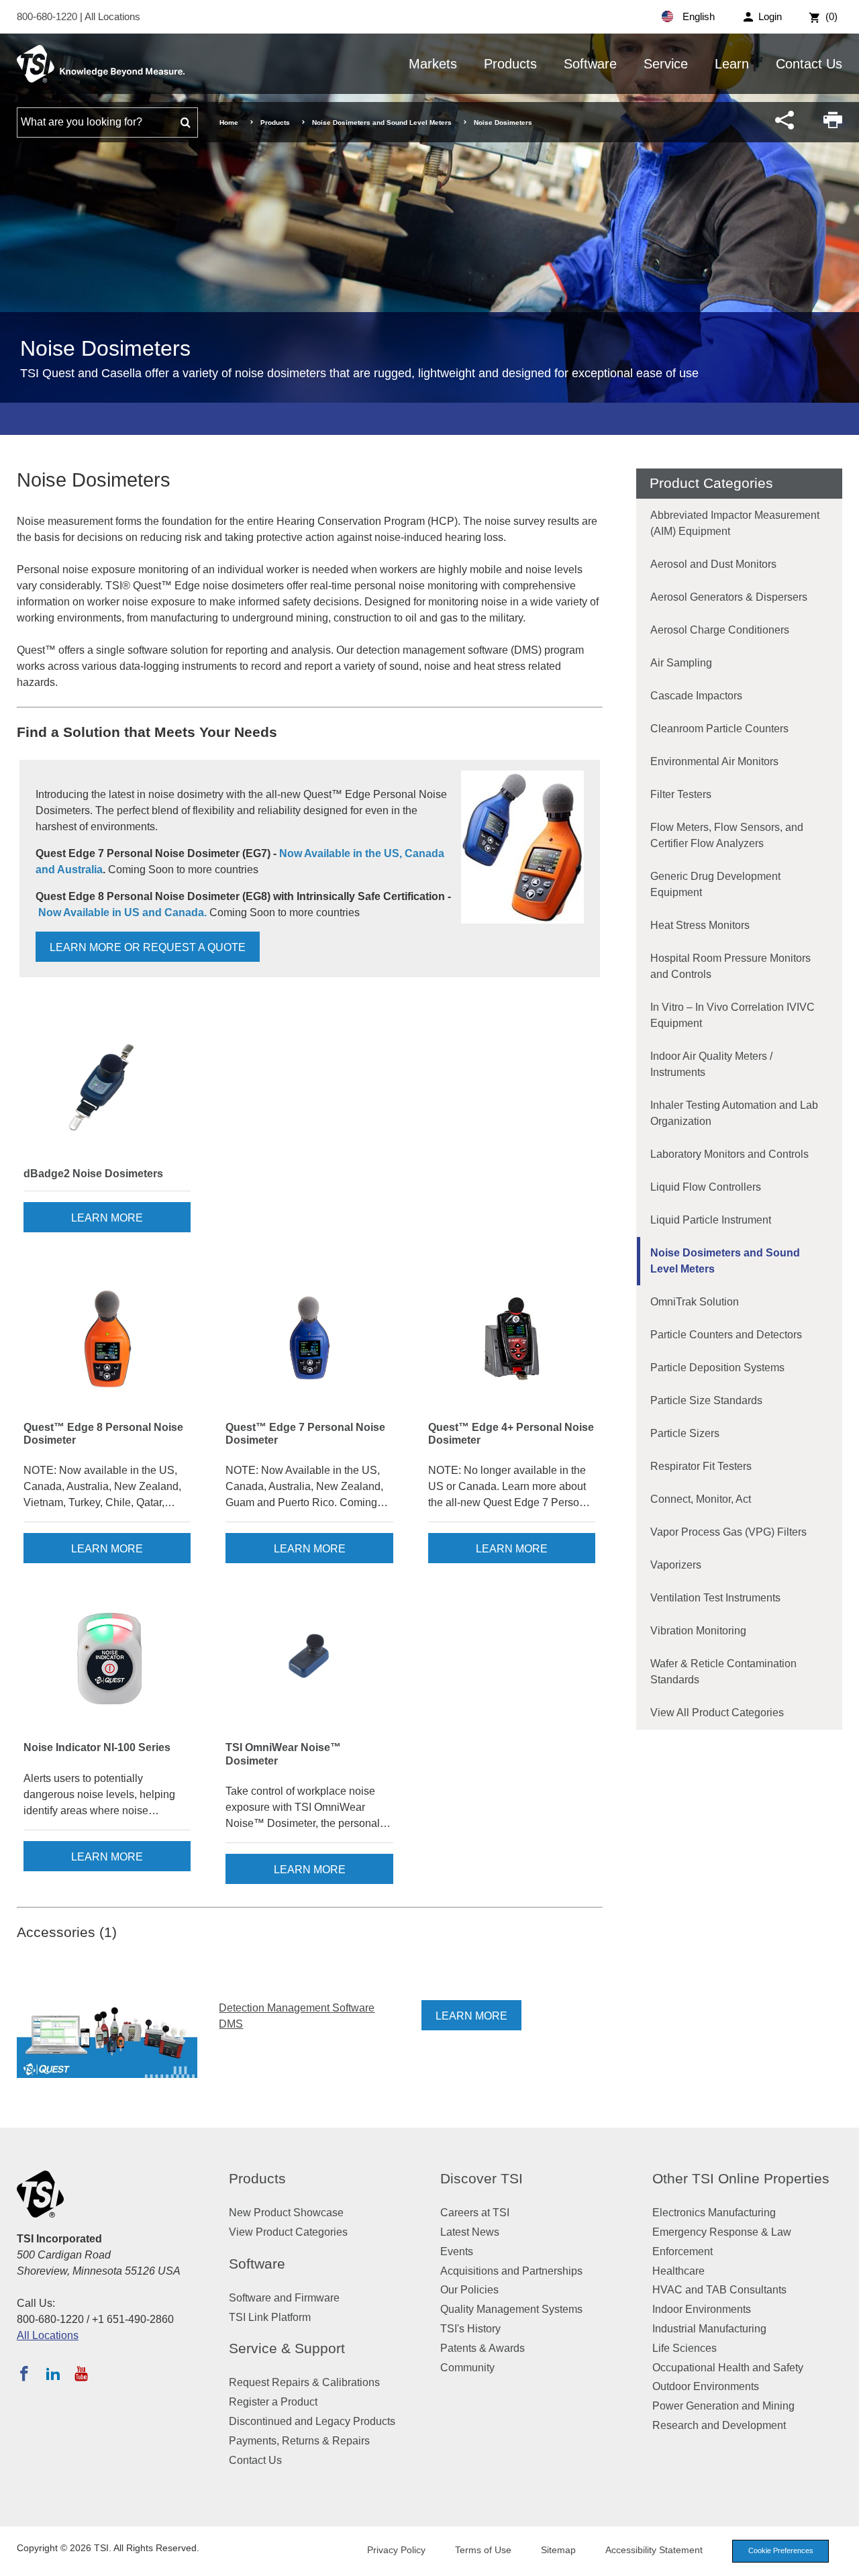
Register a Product (273, 2402)
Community (467, 2368)
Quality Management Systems (511, 2309)
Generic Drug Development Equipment (715, 884)
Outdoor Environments (706, 2386)
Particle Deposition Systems (717, 1368)
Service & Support (287, 2348)
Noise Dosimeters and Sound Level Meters (382, 122)
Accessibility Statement (654, 2550)
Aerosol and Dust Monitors (713, 564)
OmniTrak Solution (695, 1302)
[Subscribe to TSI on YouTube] (81, 2373)
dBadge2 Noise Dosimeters (93, 1174)
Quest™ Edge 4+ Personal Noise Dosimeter (511, 1434)
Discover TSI (482, 2178)
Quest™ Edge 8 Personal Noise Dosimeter (103, 1434)
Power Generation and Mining (723, 2406)
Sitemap (558, 2550)
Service (666, 64)
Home (229, 122)
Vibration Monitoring (698, 1631)
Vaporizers (676, 1565)
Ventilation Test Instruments (715, 1598)
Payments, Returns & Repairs (299, 2441)
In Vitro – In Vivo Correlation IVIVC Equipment (732, 1015)
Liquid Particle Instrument (711, 1220)
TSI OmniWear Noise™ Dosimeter (283, 1754)
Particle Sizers (685, 1433)
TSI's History (470, 2329)
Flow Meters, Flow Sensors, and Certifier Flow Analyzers (727, 835)
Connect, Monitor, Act (701, 1499)
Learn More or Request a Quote (148, 947)
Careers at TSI (475, 2213)
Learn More (107, 1218)
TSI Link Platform (270, 2317)
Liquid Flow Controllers (706, 1187)
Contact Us (809, 64)
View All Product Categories (717, 1713)
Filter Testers (681, 794)
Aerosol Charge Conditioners (720, 630)
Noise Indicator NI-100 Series (97, 1747)
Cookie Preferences (781, 2550)
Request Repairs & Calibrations (304, 2382)
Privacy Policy (396, 2550)
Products (510, 64)
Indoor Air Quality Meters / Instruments (711, 1064)
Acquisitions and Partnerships (511, 2271)
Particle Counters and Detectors (726, 1335)
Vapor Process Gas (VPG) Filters (728, 1532)
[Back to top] (842, 2559)
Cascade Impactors (696, 696)
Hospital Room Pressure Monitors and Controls (730, 966)
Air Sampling (681, 663)
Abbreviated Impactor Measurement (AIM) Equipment (735, 523)
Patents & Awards (483, 2348)
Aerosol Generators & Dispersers (729, 597)
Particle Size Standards (706, 1400)
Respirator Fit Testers (701, 1466)
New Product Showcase (286, 2213)
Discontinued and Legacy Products (312, 2421)
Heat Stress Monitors (700, 925)
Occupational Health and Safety (728, 2368)
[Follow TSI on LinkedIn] (53, 2373)
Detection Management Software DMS (297, 2016)
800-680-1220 (48, 16)
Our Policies (469, 2290)
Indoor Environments (702, 2309)
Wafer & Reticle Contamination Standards (723, 1672)
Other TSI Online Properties (741, 2178)
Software (590, 64)
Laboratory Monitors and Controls (729, 1154)
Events (457, 2251)
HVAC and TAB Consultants (719, 2290)
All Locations (112, 16)
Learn (732, 64)
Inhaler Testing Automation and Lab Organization (734, 1113)
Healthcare (678, 2271)
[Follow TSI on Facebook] (24, 2373)
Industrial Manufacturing (709, 2329)
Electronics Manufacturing (714, 2213)
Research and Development (719, 2425)
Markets (433, 64)
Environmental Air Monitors (714, 761)
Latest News (470, 2232)
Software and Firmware (284, 2298)
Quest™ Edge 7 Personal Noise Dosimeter (305, 1434)
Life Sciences (685, 2348)
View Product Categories (288, 2232)
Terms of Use (483, 2550)
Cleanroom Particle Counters (719, 729)
